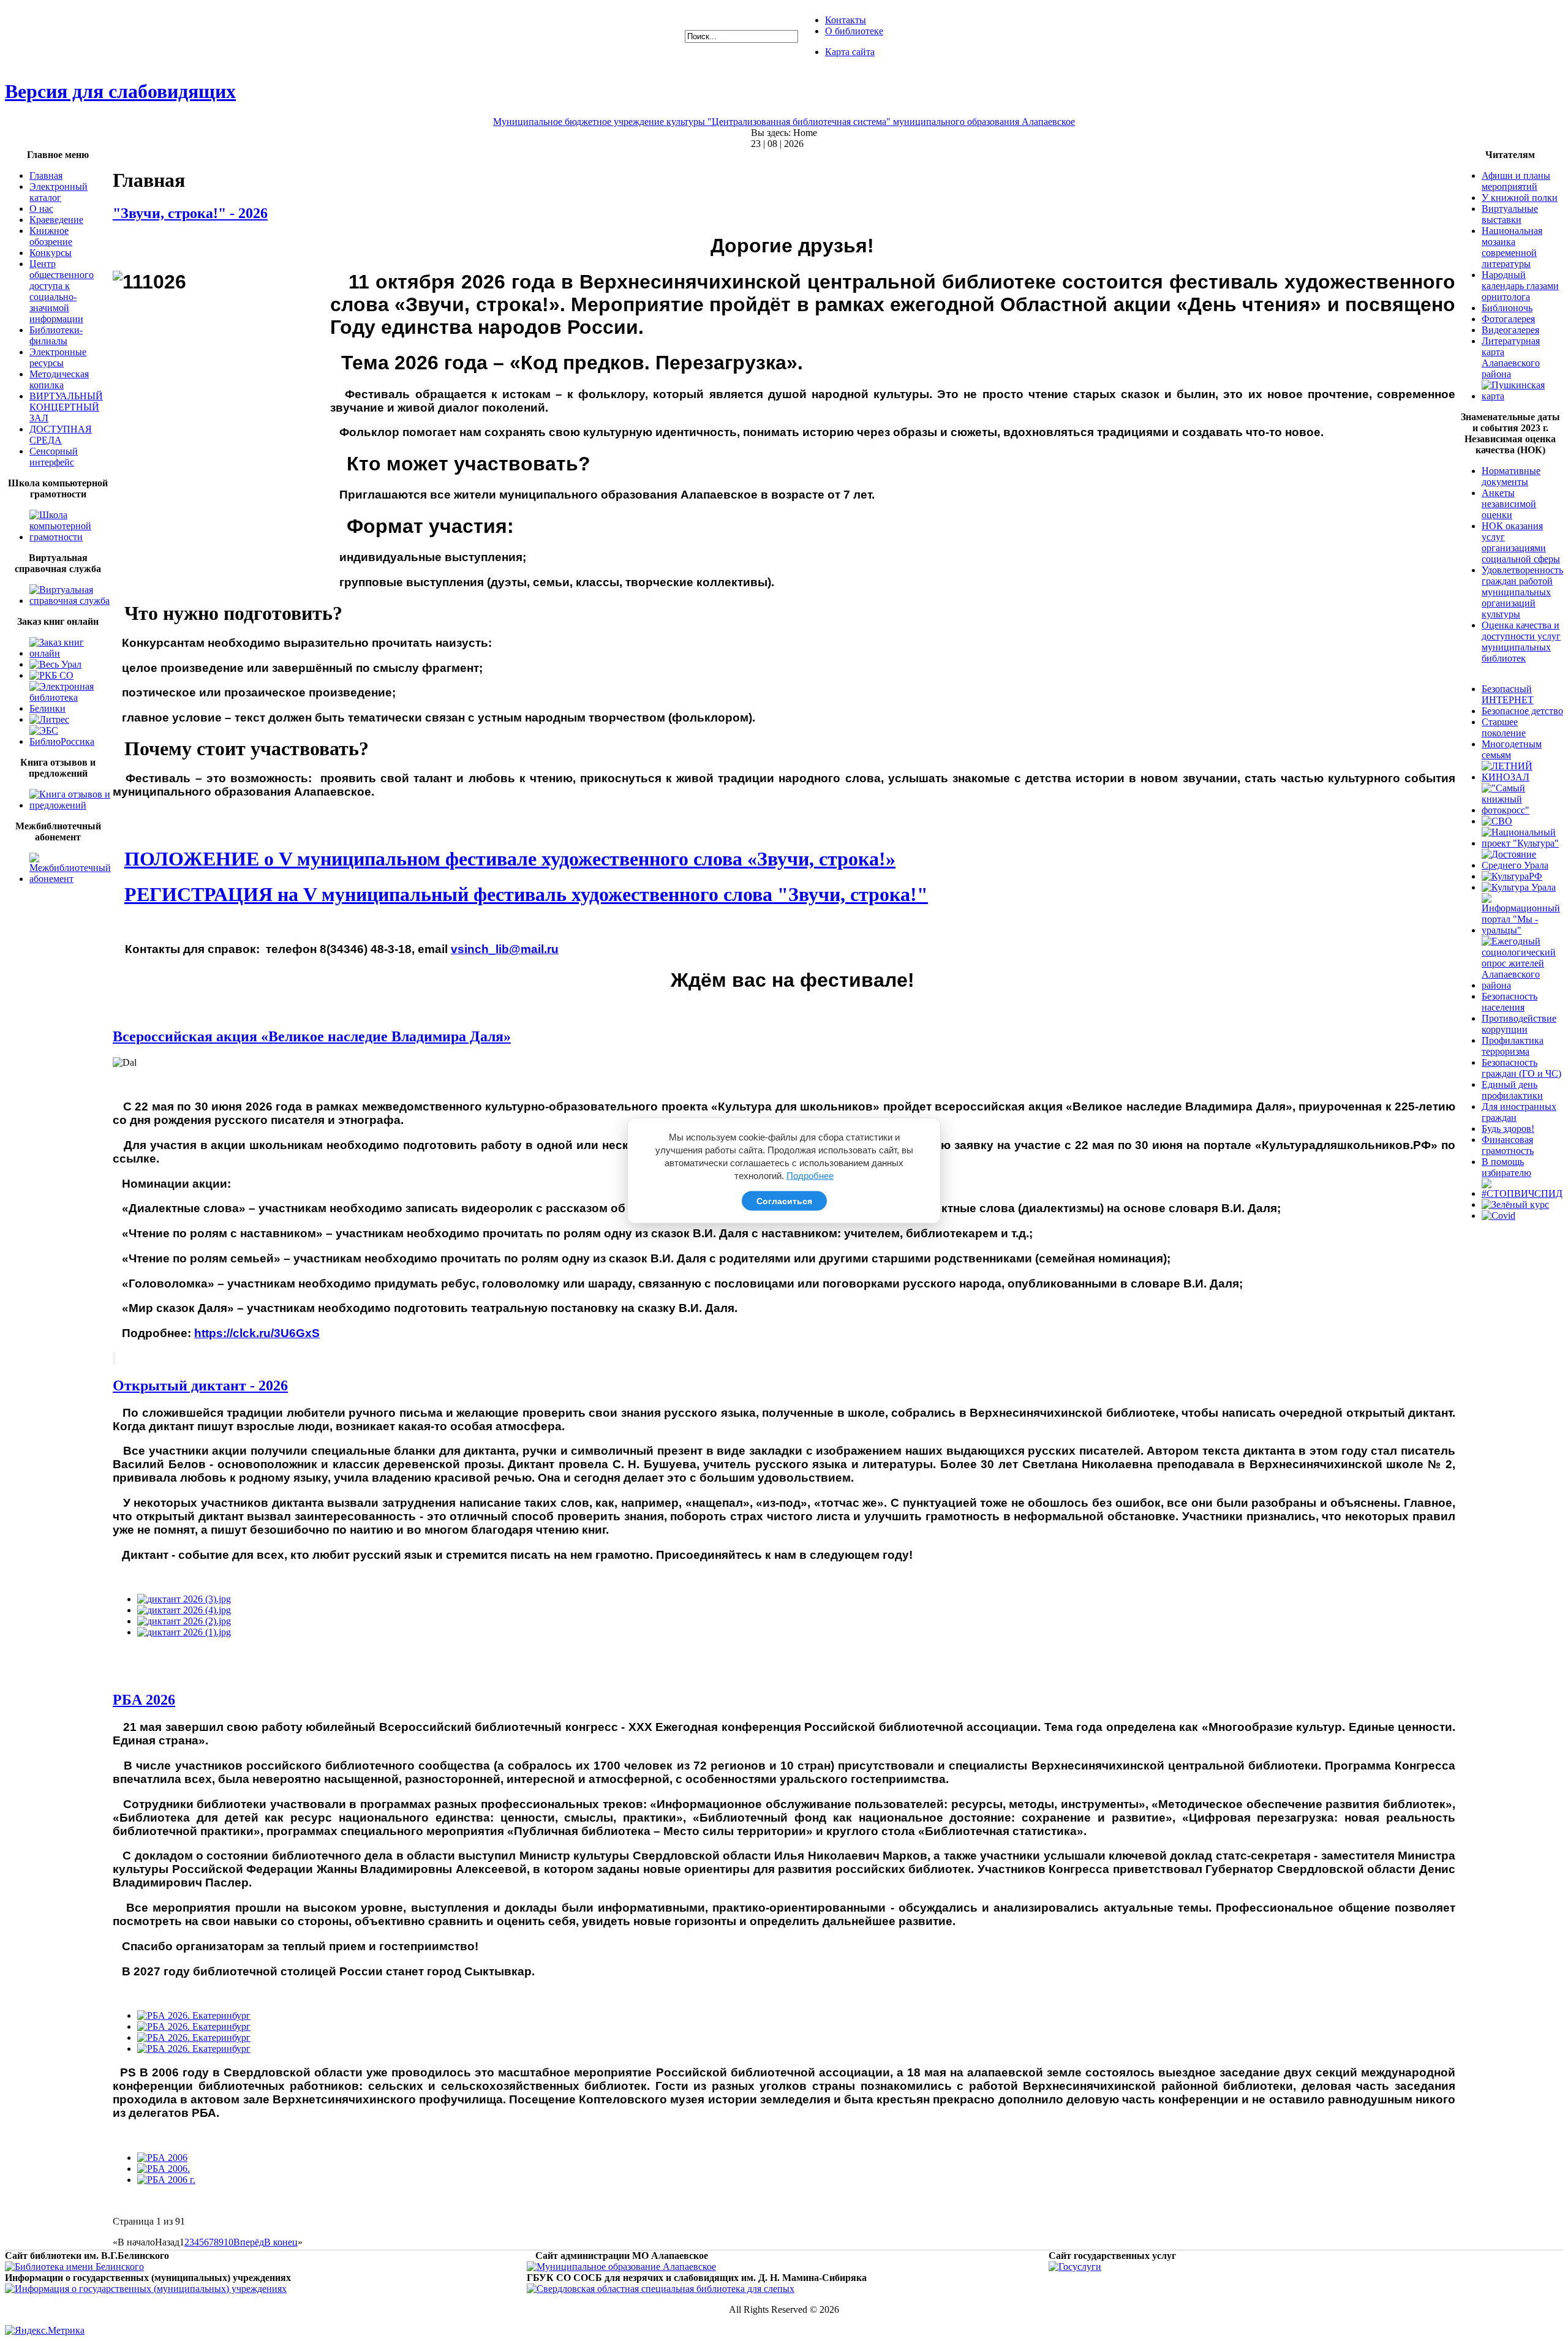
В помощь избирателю (1506, 1167)
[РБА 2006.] (164, 2169)
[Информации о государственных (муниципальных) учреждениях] (146, 2289)
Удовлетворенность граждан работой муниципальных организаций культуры (1522, 592)
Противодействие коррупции (1519, 1024)
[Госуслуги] (1075, 2267)
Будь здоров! (1508, 1129)
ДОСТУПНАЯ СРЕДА (61, 435)
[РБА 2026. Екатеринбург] (194, 2015)
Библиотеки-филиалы (56, 335)
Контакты (846, 20)
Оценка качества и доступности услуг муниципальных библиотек (1521, 642)
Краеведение (56, 220)
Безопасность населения (1510, 1002)
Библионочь (1507, 308)
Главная (46, 175)
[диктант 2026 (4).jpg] (184, 1610)
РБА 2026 (144, 1700)
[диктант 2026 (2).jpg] (184, 1621)
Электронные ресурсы (58, 357)
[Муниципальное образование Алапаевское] (621, 2267)
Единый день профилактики (1512, 1090)
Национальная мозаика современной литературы (1512, 247)
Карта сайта (850, 52)
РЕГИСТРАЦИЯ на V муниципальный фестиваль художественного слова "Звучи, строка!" (526, 894)
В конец (281, 2242)
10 (228, 2242)
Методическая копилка (59, 379)
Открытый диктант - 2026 (200, 1385)
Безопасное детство (1522, 711)
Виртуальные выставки (1510, 214)
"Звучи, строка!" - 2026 (190, 213)
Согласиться (784, 1201)
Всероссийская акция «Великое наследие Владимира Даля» (312, 1036)
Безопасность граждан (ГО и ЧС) (1521, 1068)
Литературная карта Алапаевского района (1511, 357)
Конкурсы (51, 253)
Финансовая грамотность (1508, 1145)
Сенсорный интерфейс (54, 457)
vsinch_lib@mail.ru (505, 949)
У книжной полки (1520, 198)
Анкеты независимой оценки (1509, 504)
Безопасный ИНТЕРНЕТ (1508, 694)
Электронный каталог (58, 192)
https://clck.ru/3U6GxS (257, 1333)
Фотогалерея (1508, 319)
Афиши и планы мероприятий (1516, 181)
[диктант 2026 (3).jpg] (184, 1599)
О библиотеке (854, 31)
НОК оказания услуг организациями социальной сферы (1521, 542)
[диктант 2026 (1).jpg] (184, 1632)
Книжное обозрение (51, 236)
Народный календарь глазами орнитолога (1520, 286)
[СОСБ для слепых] (661, 2289)
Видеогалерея (1510, 330)
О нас (41, 209)
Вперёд (249, 2242)
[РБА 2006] (162, 2158)
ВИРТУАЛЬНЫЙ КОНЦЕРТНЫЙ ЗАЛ (66, 407)
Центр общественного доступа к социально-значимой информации (62, 291)
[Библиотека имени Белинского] (74, 2267)
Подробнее (810, 1176)
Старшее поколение (1504, 727)
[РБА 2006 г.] (166, 2180)
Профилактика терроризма (1513, 1046)
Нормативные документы (1511, 476)
